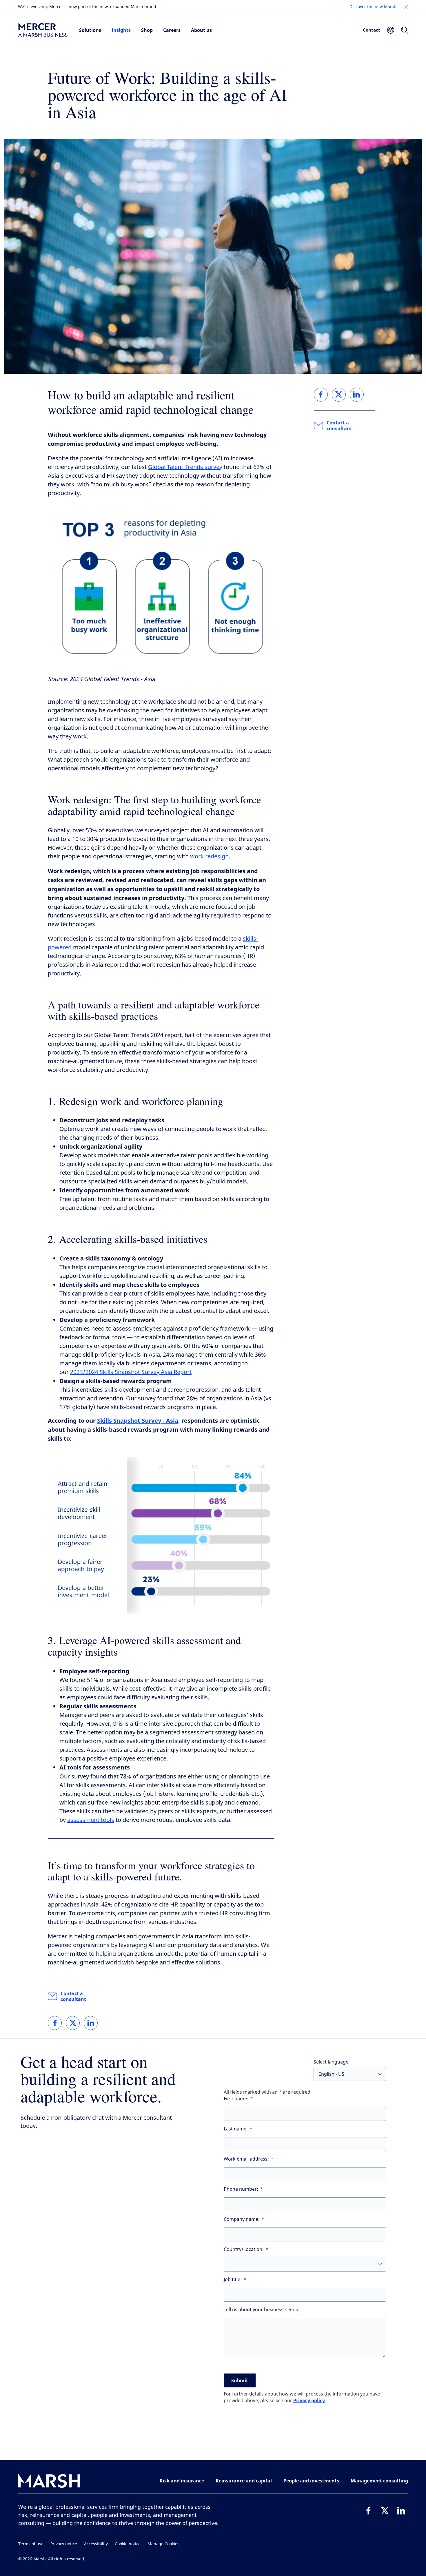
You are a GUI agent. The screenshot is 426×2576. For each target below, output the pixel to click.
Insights (121, 30)
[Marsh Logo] (49, 2482)
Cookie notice (128, 2544)
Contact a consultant (73, 1996)
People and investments (311, 2481)
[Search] (405, 30)
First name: (236, 2099)
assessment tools (91, 1820)
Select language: (332, 2062)
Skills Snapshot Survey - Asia (138, 1421)
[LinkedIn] (401, 2511)
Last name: (236, 2129)
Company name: (242, 2219)
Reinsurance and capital (244, 2481)
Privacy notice (64, 2544)
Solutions (90, 30)
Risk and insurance (182, 2481)
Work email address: (246, 2159)
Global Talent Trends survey (185, 467)
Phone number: (241, 2189)
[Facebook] (369, 2511)
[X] (385, 2511)
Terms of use (31, 2544)
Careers (172, 30)
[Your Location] (391, 30)
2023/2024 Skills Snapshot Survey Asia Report (131, 1372)
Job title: (233, 2279)
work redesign (209, 856)
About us (201, 30)
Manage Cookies (163, 2544)
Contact (372, 30)
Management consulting (379, 2481)
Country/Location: (244, 2249)
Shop (147, 30)
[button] (406, 7)
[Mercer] (43, 30)
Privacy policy (309, 2400)
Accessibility (96, 2544)
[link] (55, 2023)
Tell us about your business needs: (262, 2310)
